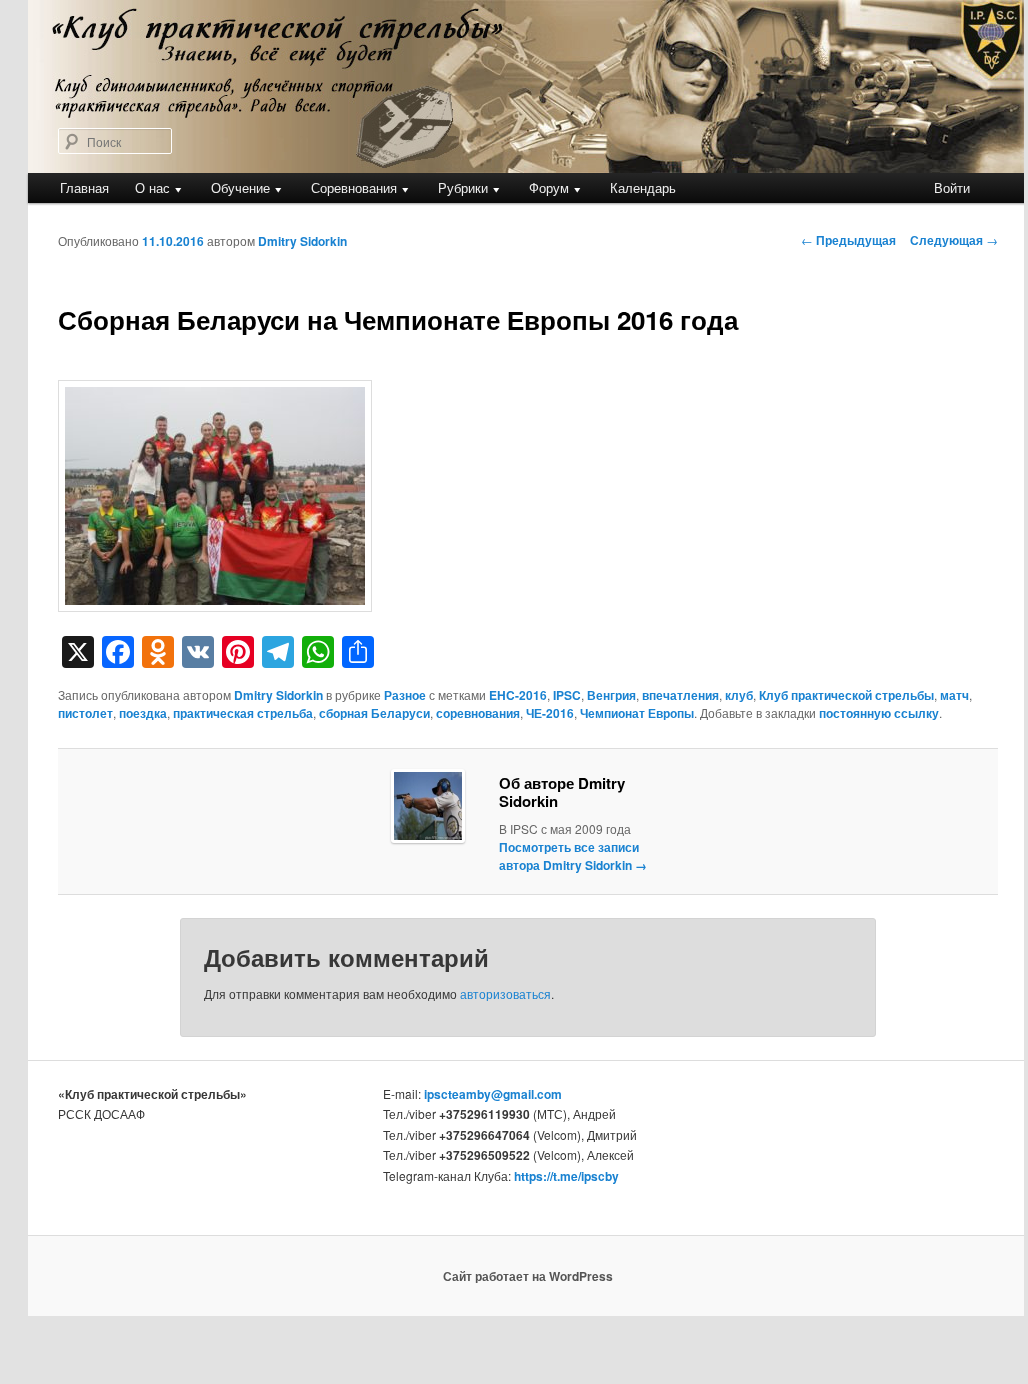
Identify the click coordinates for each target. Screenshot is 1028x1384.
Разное (405, 695)
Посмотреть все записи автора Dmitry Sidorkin (573, 856)
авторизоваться (505, 993)
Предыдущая (848, 240)
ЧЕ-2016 (550, 713)
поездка (143, 713)
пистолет (85, 713)
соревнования (478, 713)
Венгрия (611, 695)
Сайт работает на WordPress (528, 1276)
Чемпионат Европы (637, 713)
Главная (84, 187)
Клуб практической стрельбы (846, 695)
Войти (952, 187)
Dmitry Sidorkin (302, 241)
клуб (739, 695)
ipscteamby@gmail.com (493, 1094)
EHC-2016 (518, 695)
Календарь (643, 187)
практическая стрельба (243, 713)
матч (954, 695)
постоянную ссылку (879, 713)
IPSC (567, 695)
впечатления (680, 695)
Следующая (954, 240)
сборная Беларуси (374, 713)
